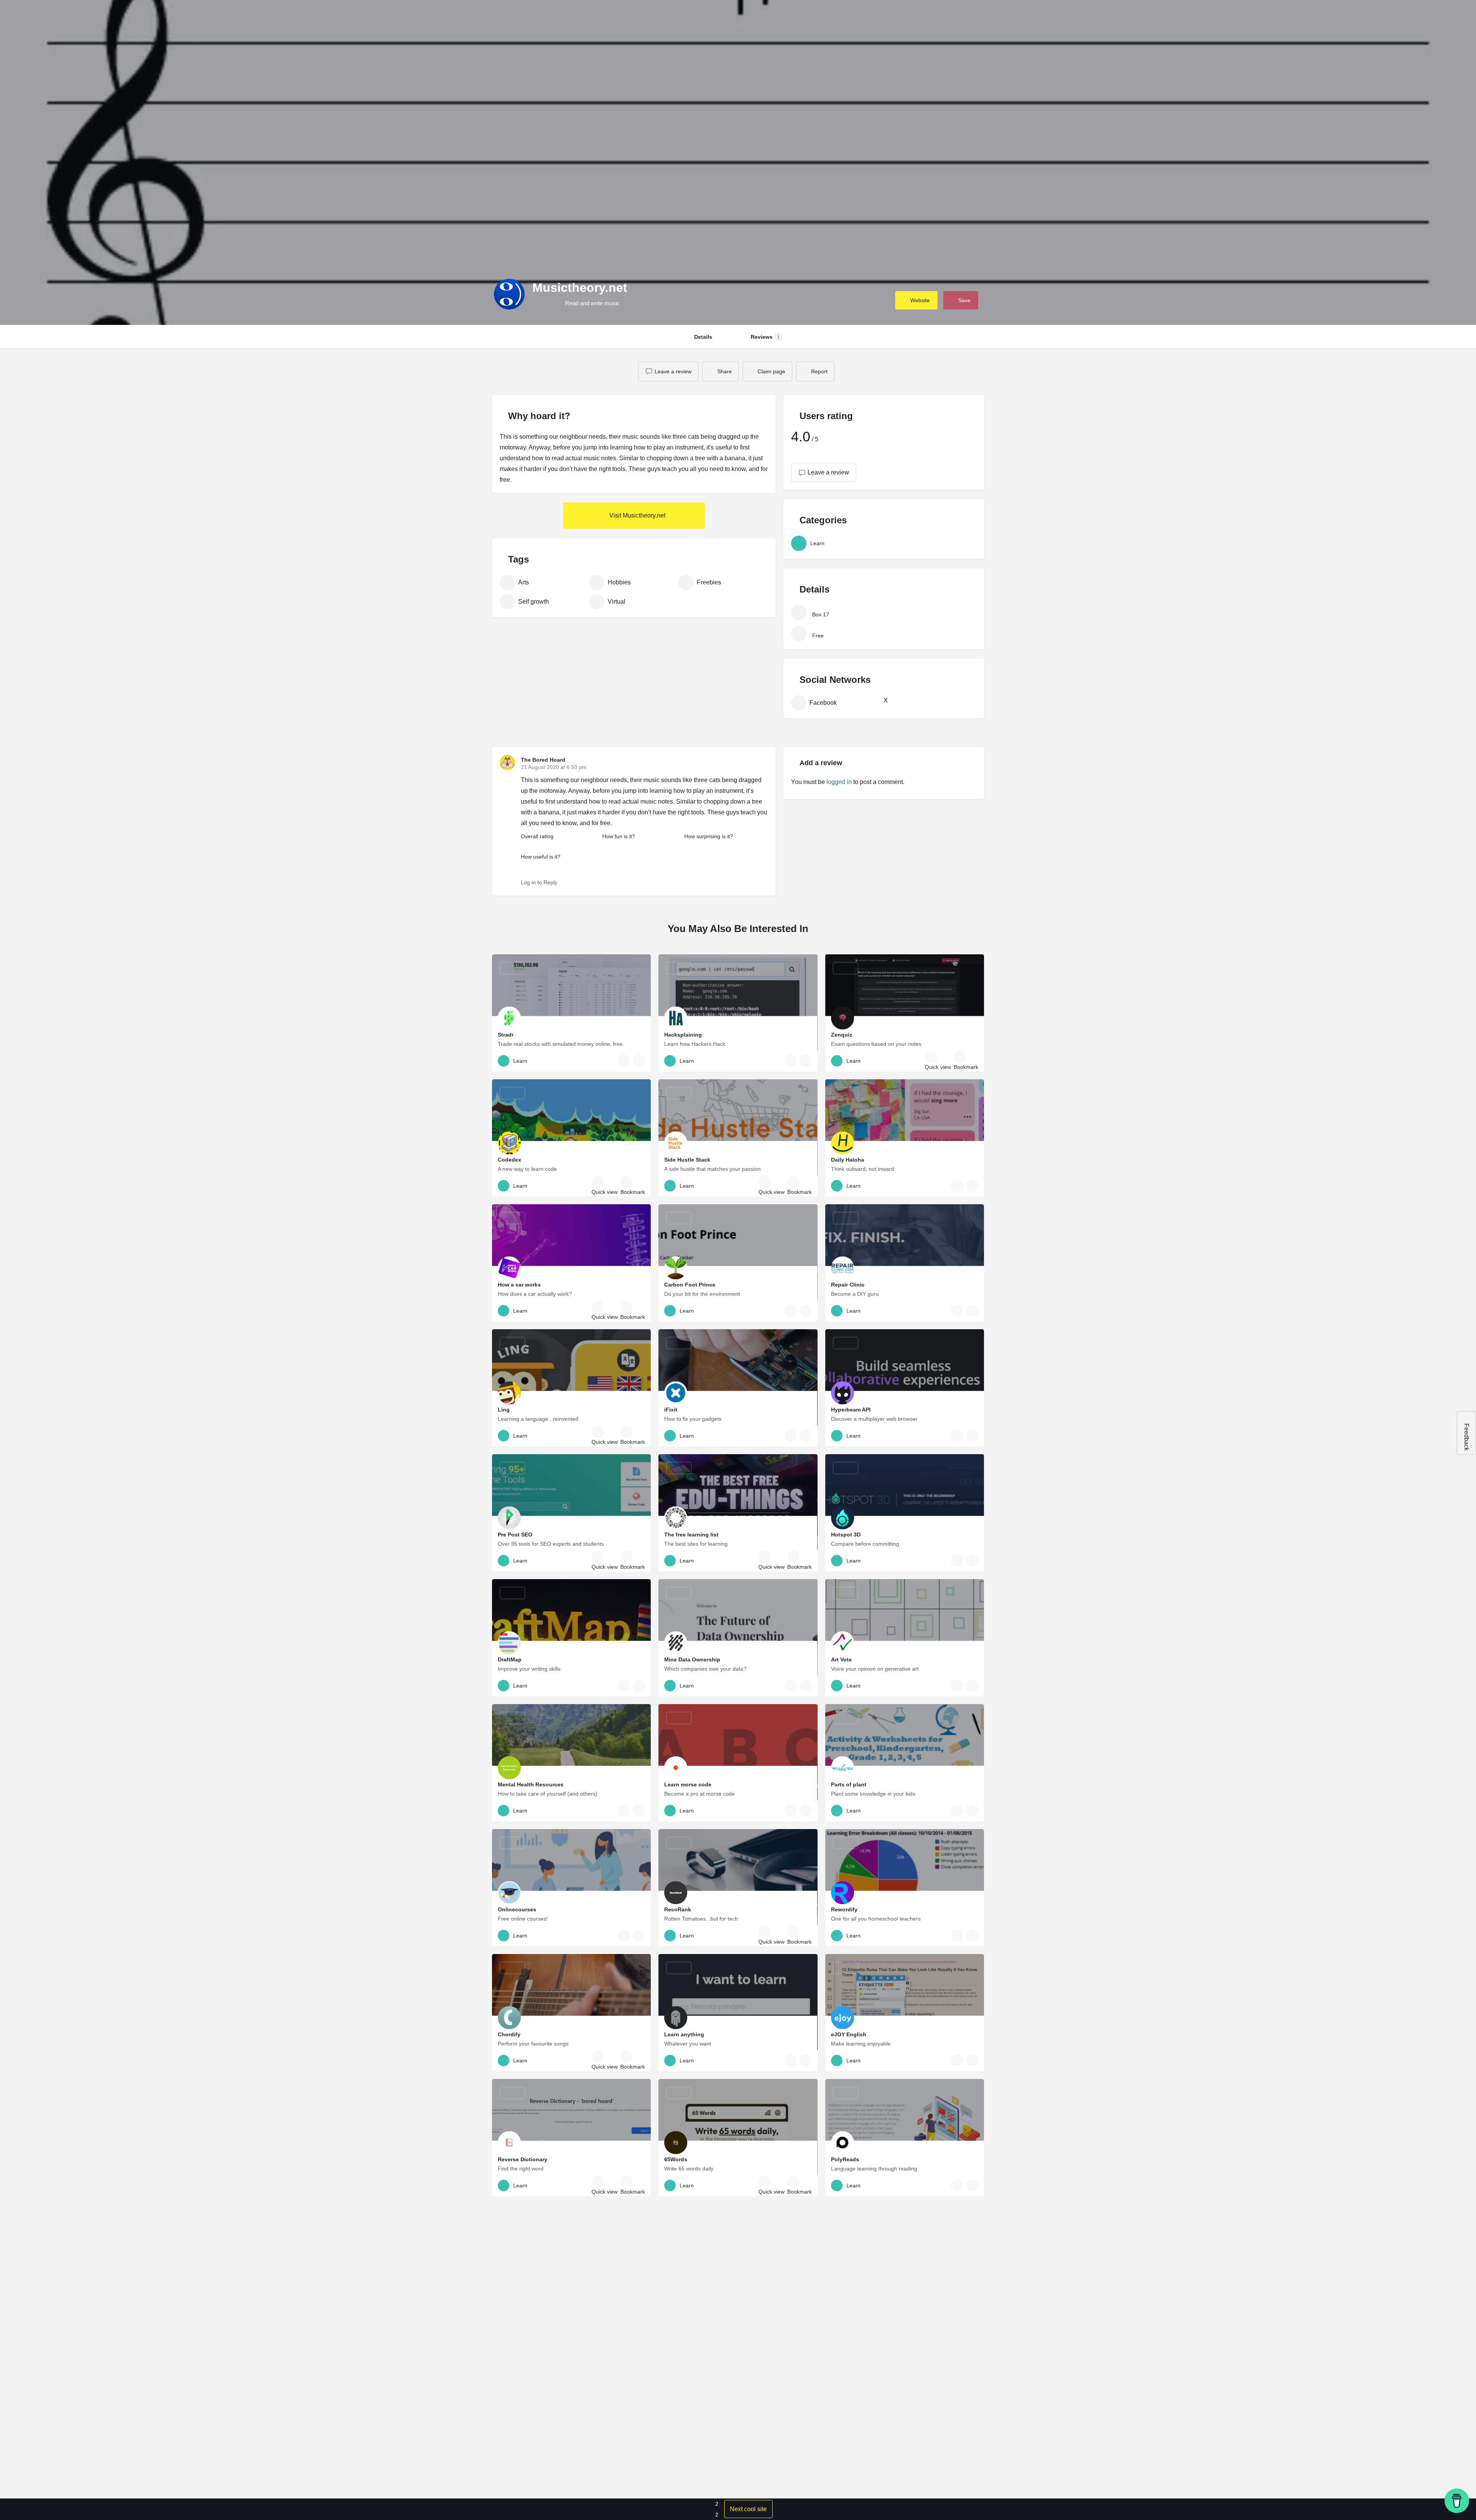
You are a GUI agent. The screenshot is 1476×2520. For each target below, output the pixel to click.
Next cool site (748, 2509)
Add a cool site (1442, 17)
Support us (1329, 17)
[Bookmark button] (639, 1061)
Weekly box (1184, 17)
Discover (1224, 17)
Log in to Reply (539, 882)
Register (1399, 17)
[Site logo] (29, 17)
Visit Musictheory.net (637, 515)
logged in (839, 782)
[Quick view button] (624, 1061)
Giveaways (1263, 17)
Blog (1296, 17)
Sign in (1372, 17)
